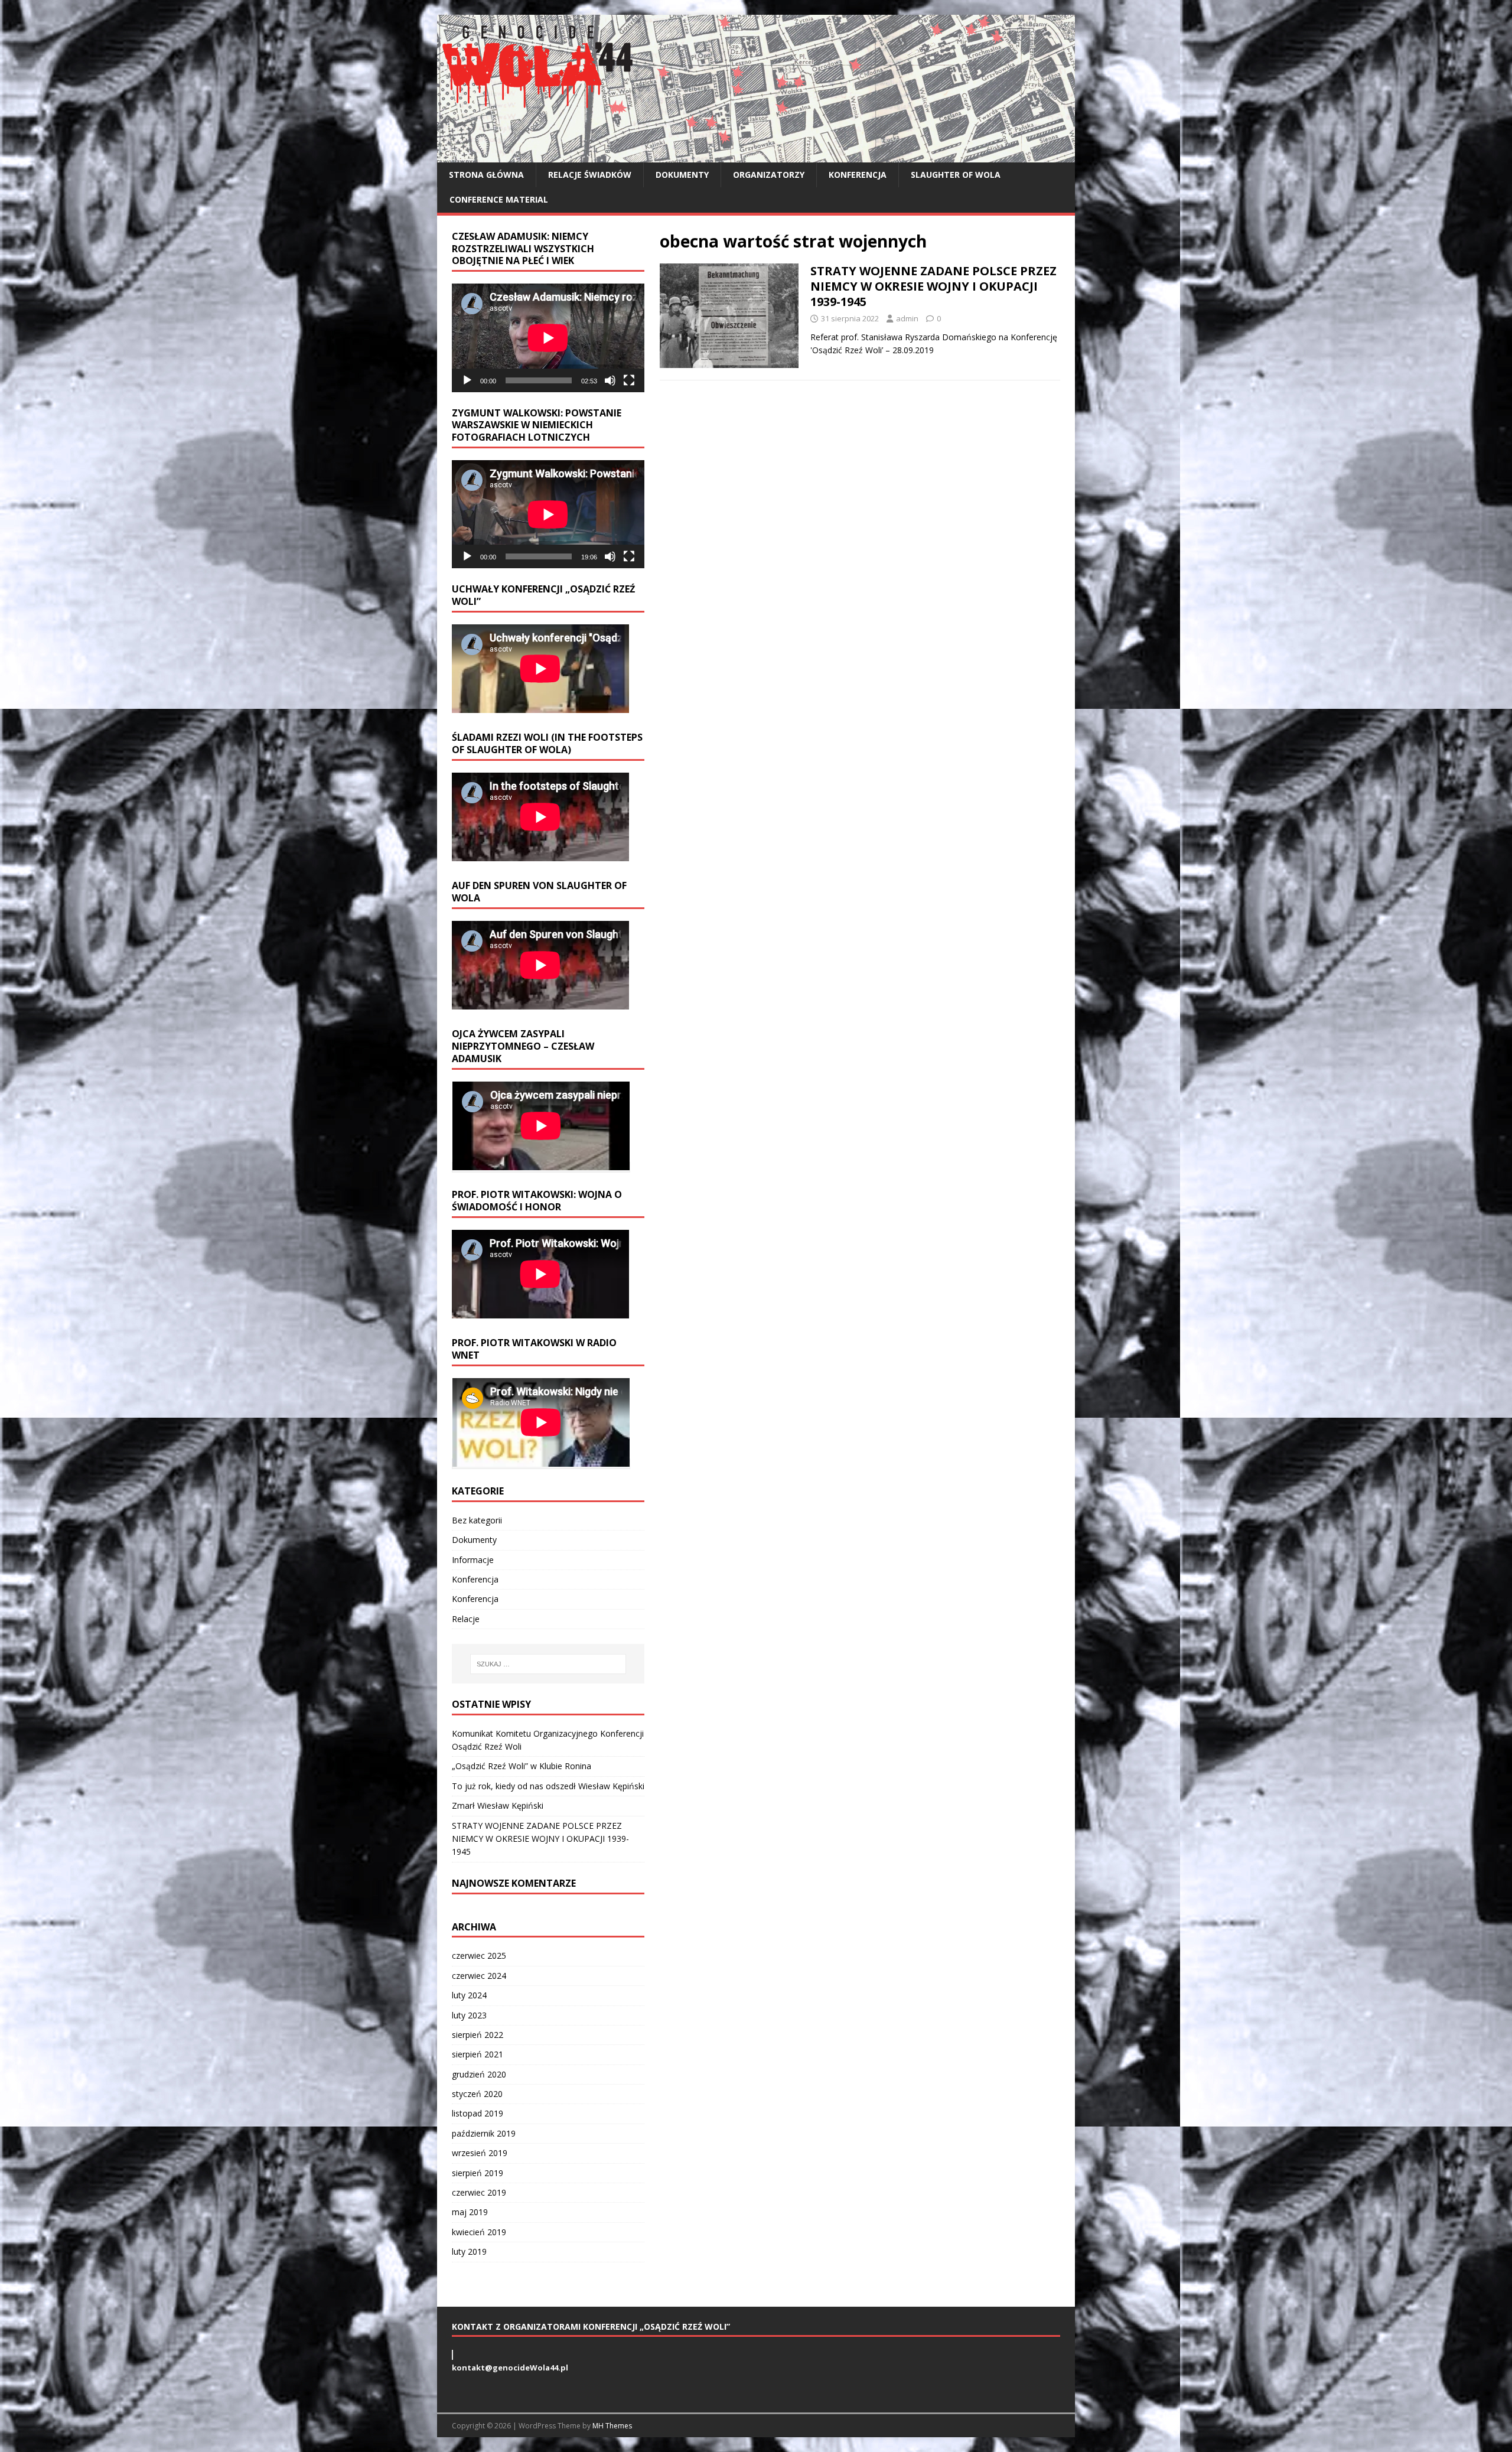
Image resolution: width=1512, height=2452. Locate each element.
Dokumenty (682, 175)
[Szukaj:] (548, 1664)
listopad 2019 (478, 2113)
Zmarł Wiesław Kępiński (498, 1805)
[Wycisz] (610, 380)
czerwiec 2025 (479, 1956)
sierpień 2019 (478, 2173)
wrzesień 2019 (480, 2153)
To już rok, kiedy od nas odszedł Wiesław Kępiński (548, 1786)
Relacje (466, 1619)
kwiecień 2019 (479, 2232)
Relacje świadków (590, 175)
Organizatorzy (769, 175)
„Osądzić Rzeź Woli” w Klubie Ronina (522, 1766)
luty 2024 (469, 1995)
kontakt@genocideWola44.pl (510, 2368)
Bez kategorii (477, 1520)
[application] (548, 338)
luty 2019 (469, 2251)
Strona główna (486, 175)
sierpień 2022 (478, 2035)
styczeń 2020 (477, 2094)
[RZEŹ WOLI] (756, 156)
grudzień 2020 (479, 2074)
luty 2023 (469, 2015)
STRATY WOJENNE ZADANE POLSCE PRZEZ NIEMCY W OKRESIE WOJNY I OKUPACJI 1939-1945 (933, 286)
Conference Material (499, 199)
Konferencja (858, 175)
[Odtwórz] (467, 380)
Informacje (473, 1560)
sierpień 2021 (478, 2054)
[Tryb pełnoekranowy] (629, 380)
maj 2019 (470, 2212)
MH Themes (612, 2426)
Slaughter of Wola (956, 175)
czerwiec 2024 (479, 1976)
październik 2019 (484, 2133)
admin (907, 318)
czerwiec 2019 (479, 2192)
